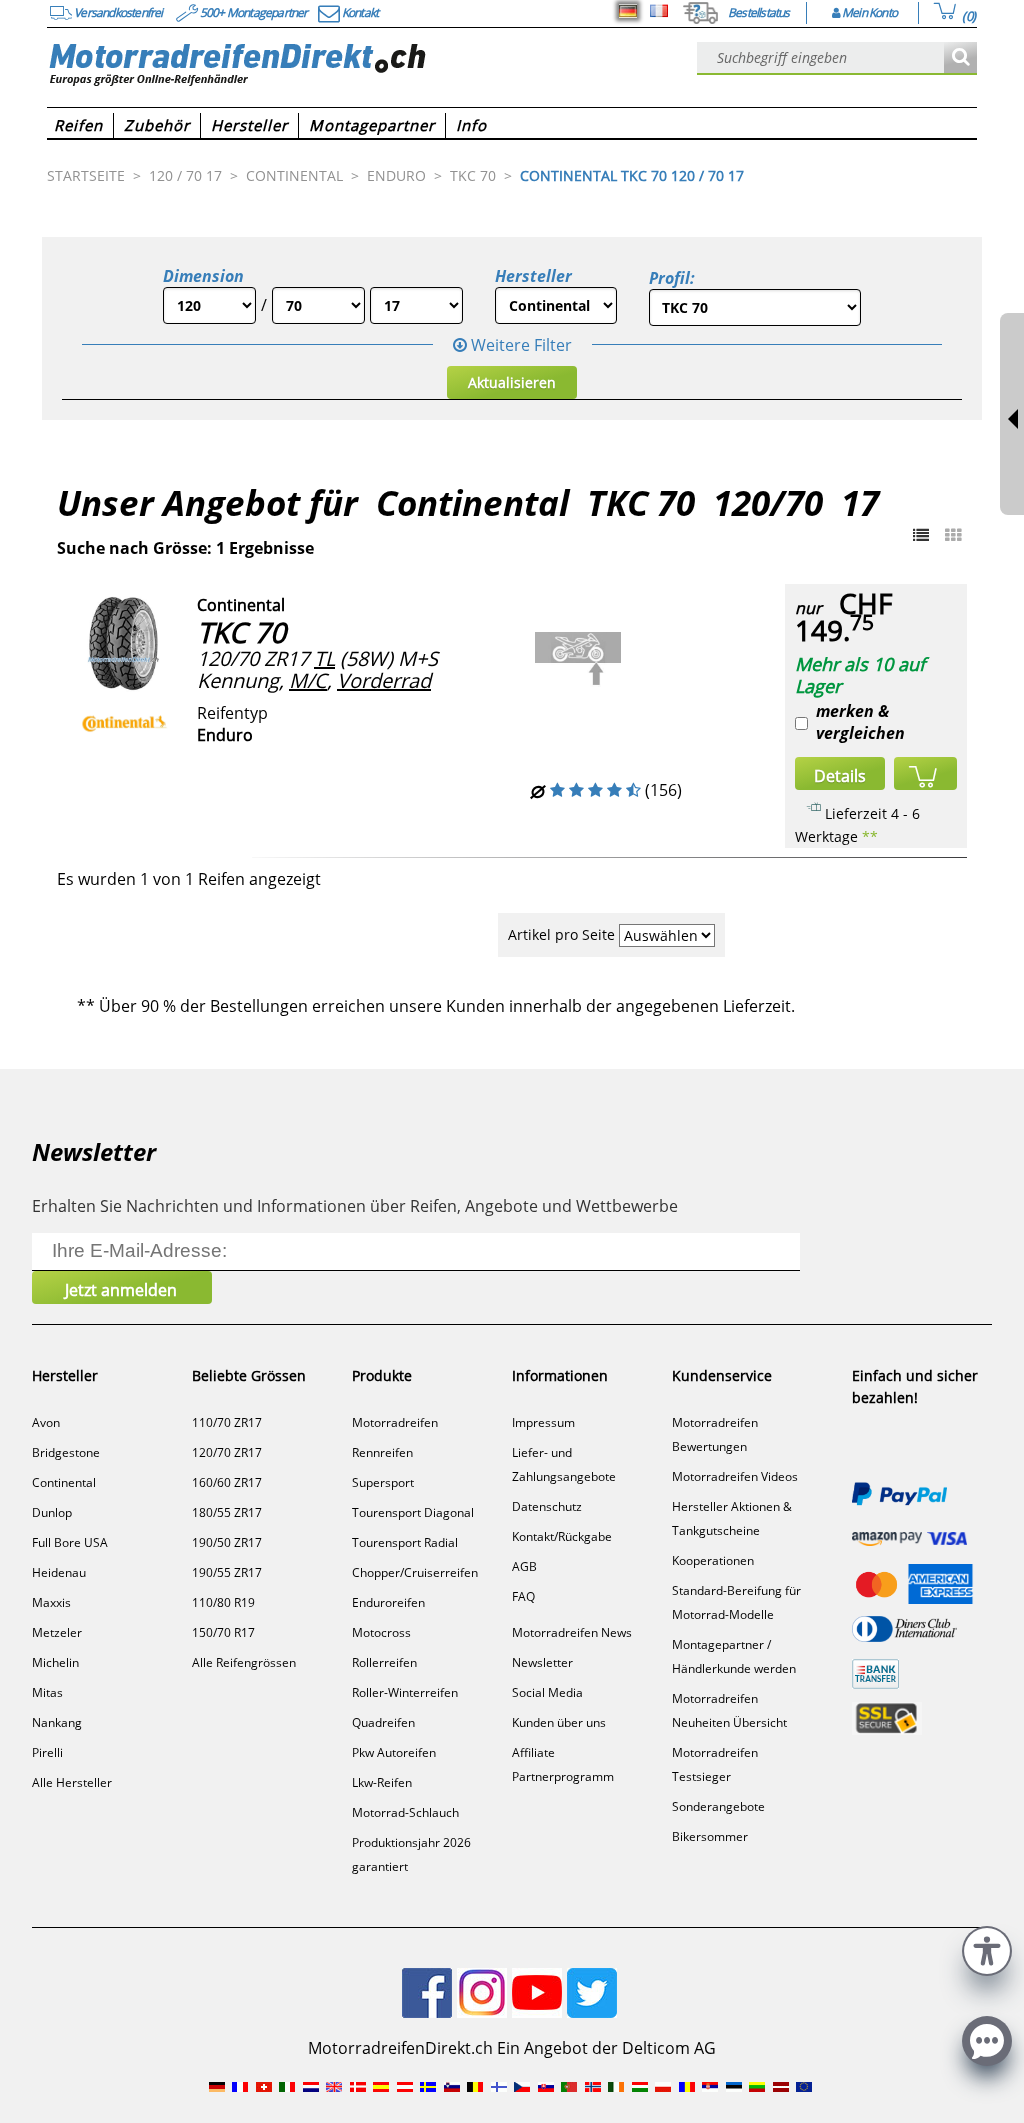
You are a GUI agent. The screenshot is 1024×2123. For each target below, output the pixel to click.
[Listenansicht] (921, 535)
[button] (987, 1948)
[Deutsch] (628, 11)
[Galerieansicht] (953, 535)
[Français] (659, 11)
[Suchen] (960, 58)
